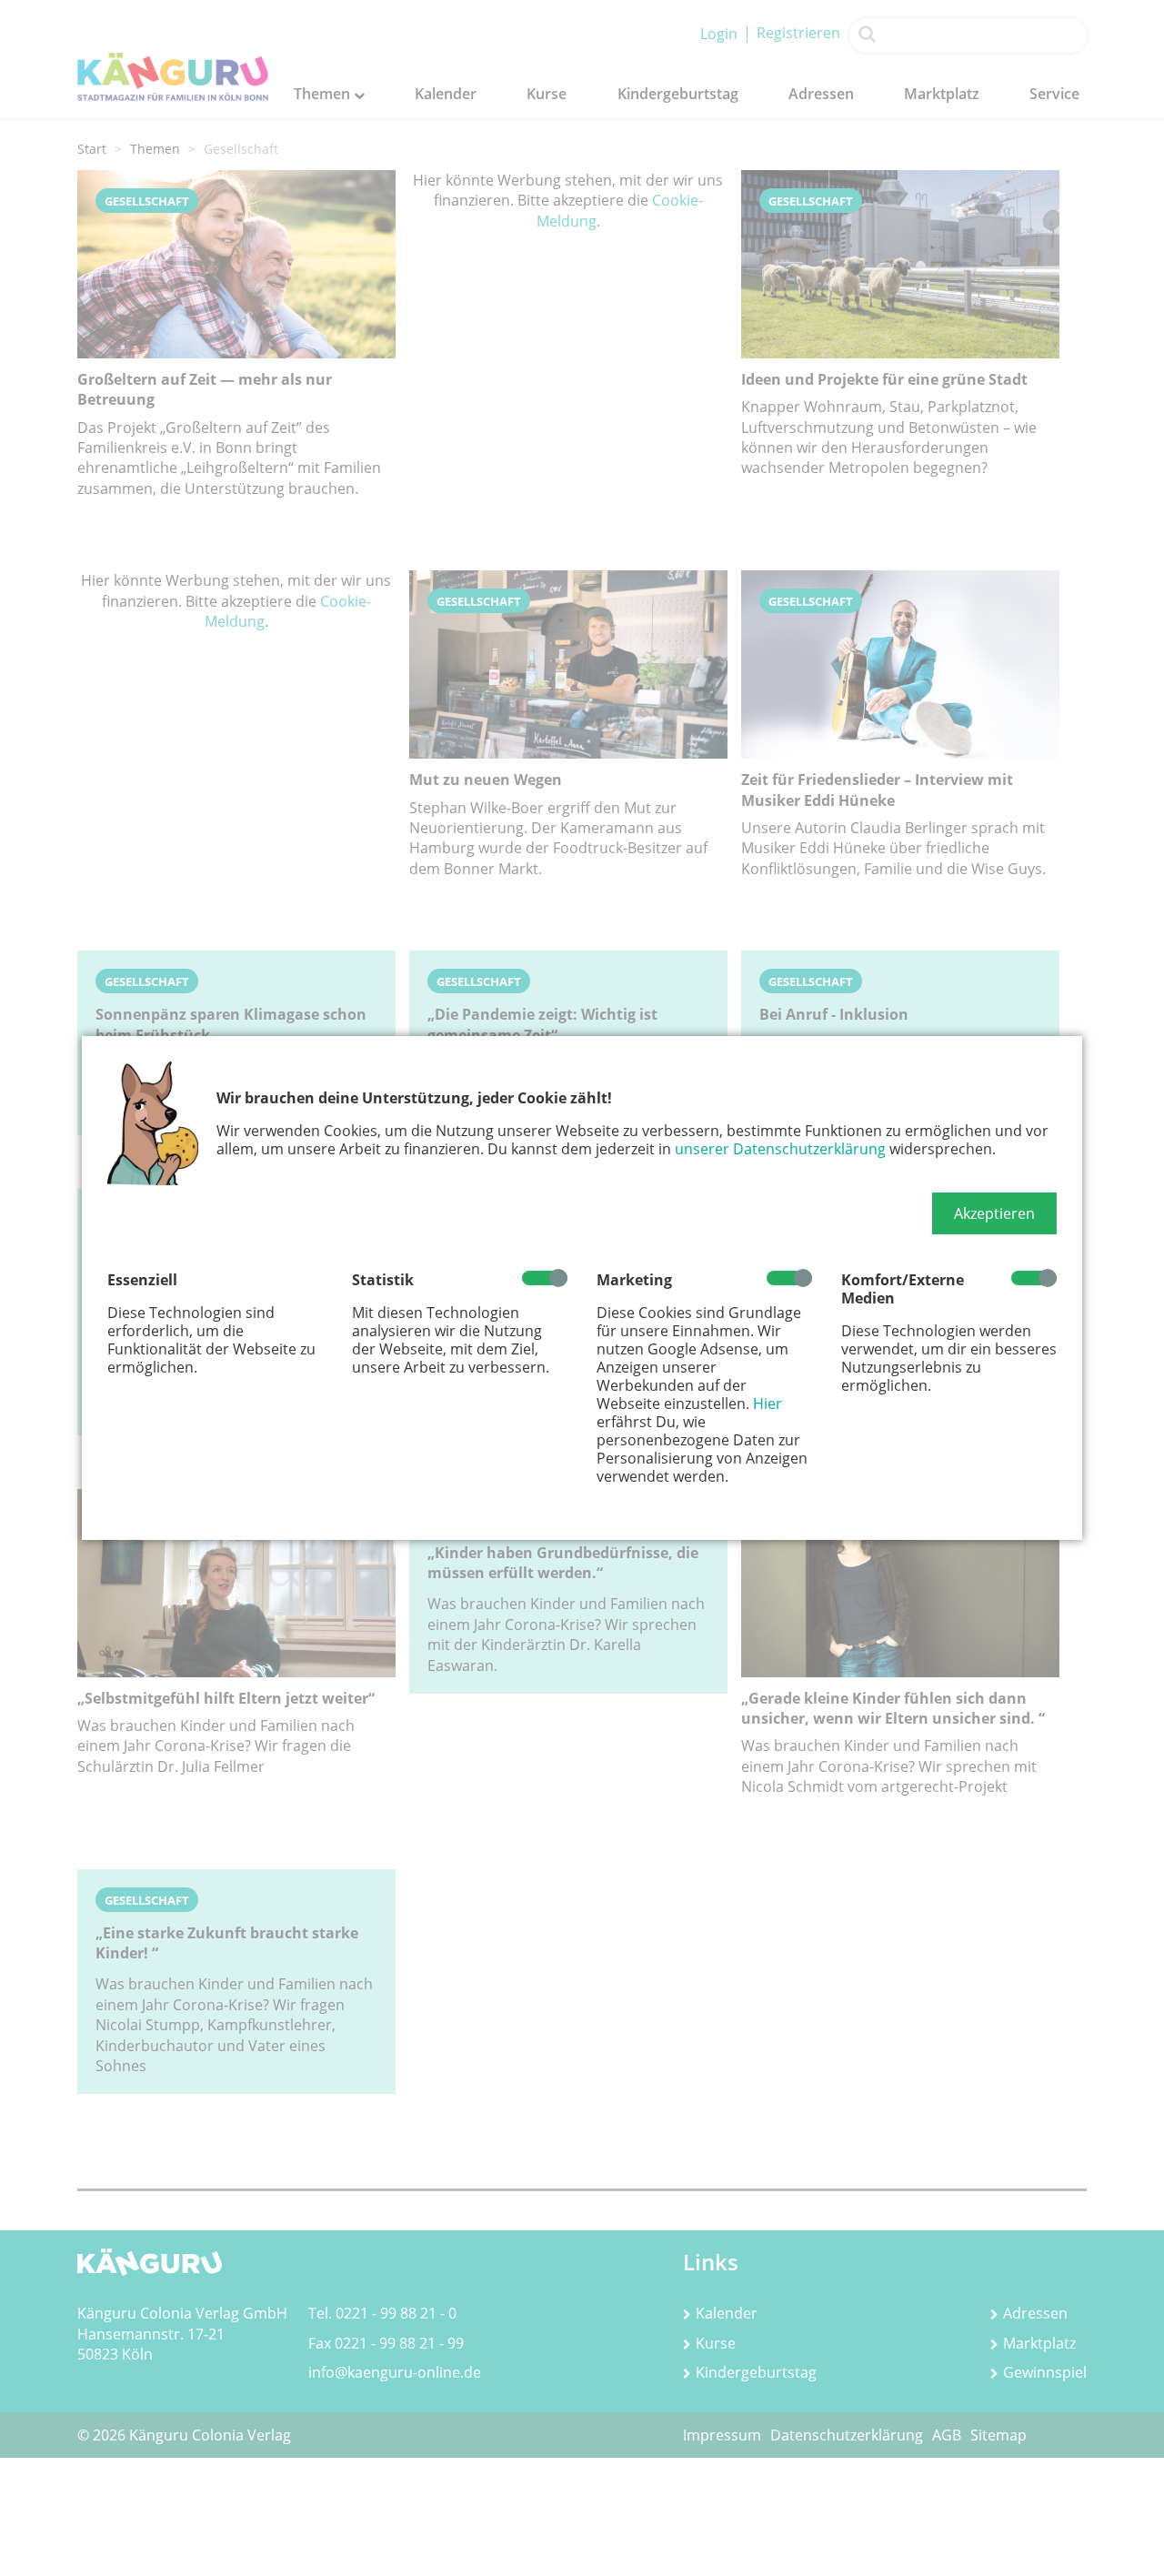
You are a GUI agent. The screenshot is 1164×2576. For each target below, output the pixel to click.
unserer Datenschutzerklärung (780, 1149)
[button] (994, 1213)
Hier (768, 1404)
